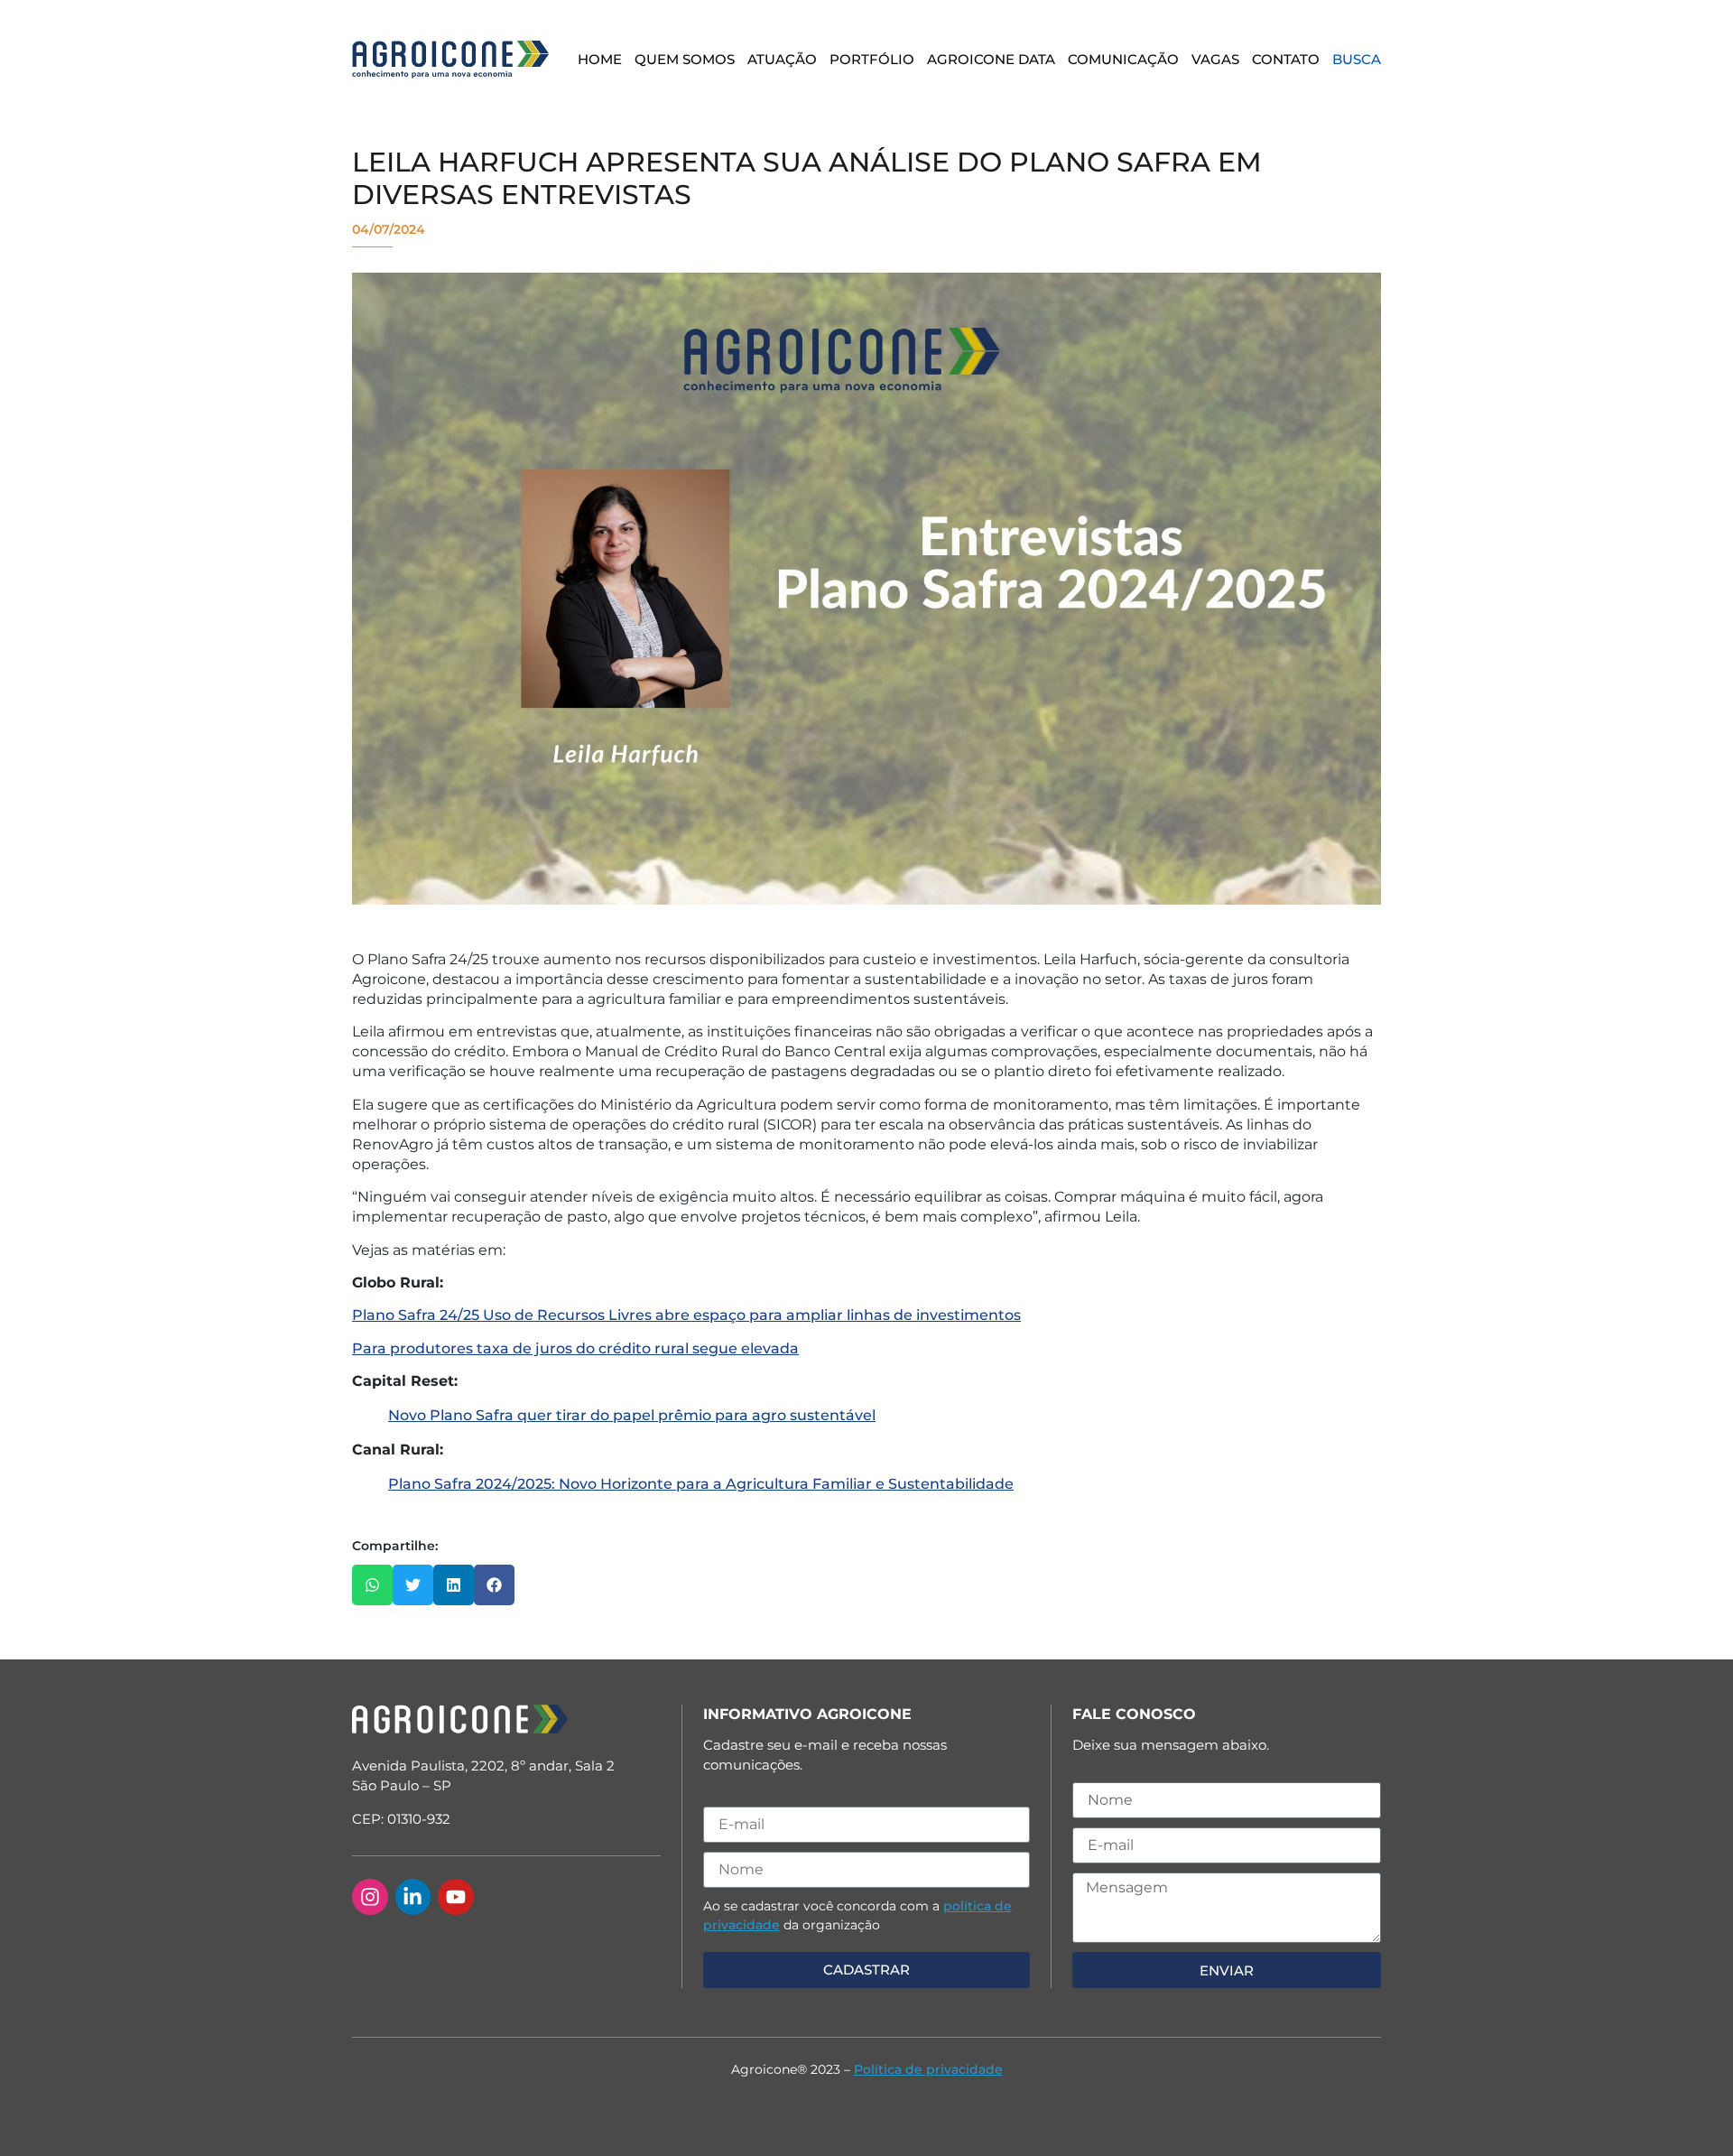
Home (600, 59)
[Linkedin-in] (413, 1897)
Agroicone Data (991, 59)
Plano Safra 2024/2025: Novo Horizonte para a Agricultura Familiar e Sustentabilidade (701, 1484)
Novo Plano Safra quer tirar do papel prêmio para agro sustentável (632, 1415)
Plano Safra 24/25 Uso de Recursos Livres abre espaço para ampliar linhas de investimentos (686, 1315)
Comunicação (1123, 59)
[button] (372, 1585)
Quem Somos (685, 59)
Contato (1286, 59)
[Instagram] (370, 1897)
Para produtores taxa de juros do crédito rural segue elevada (575, 1348)
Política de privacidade (928, 2069)
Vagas (1215, 59)
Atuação (782, 59)
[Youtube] (456, 1897)
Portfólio (872, 59)
